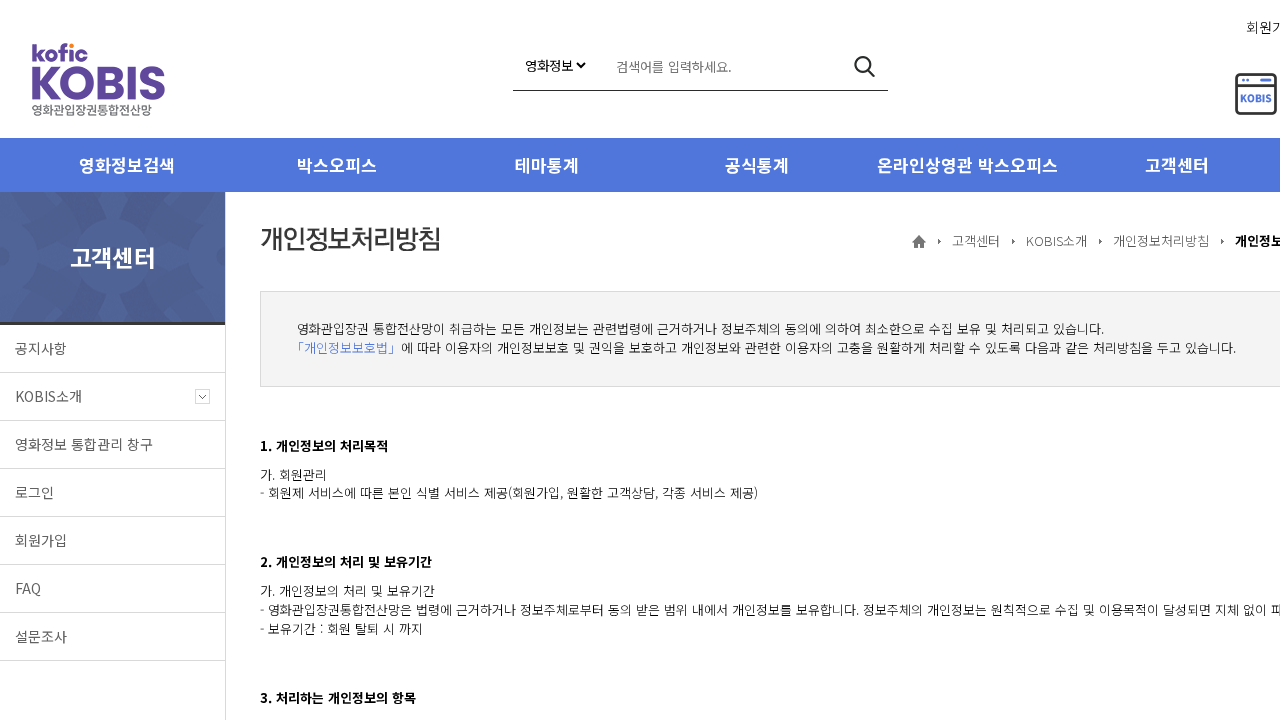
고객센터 (976, 240)
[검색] (864, 66)
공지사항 (41, 348)
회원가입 (41, 540)
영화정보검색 (127, 164)
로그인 (34, 492)
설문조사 (41, 636)
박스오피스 (337, 164)
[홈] (919, 242)
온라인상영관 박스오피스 (967, 164)
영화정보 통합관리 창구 (84, 444)
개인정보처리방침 (1161, 240)
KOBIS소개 (48, 396)
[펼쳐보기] (202, 396)
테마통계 (547, 164)
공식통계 (757, 164)
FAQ (28, 588)
